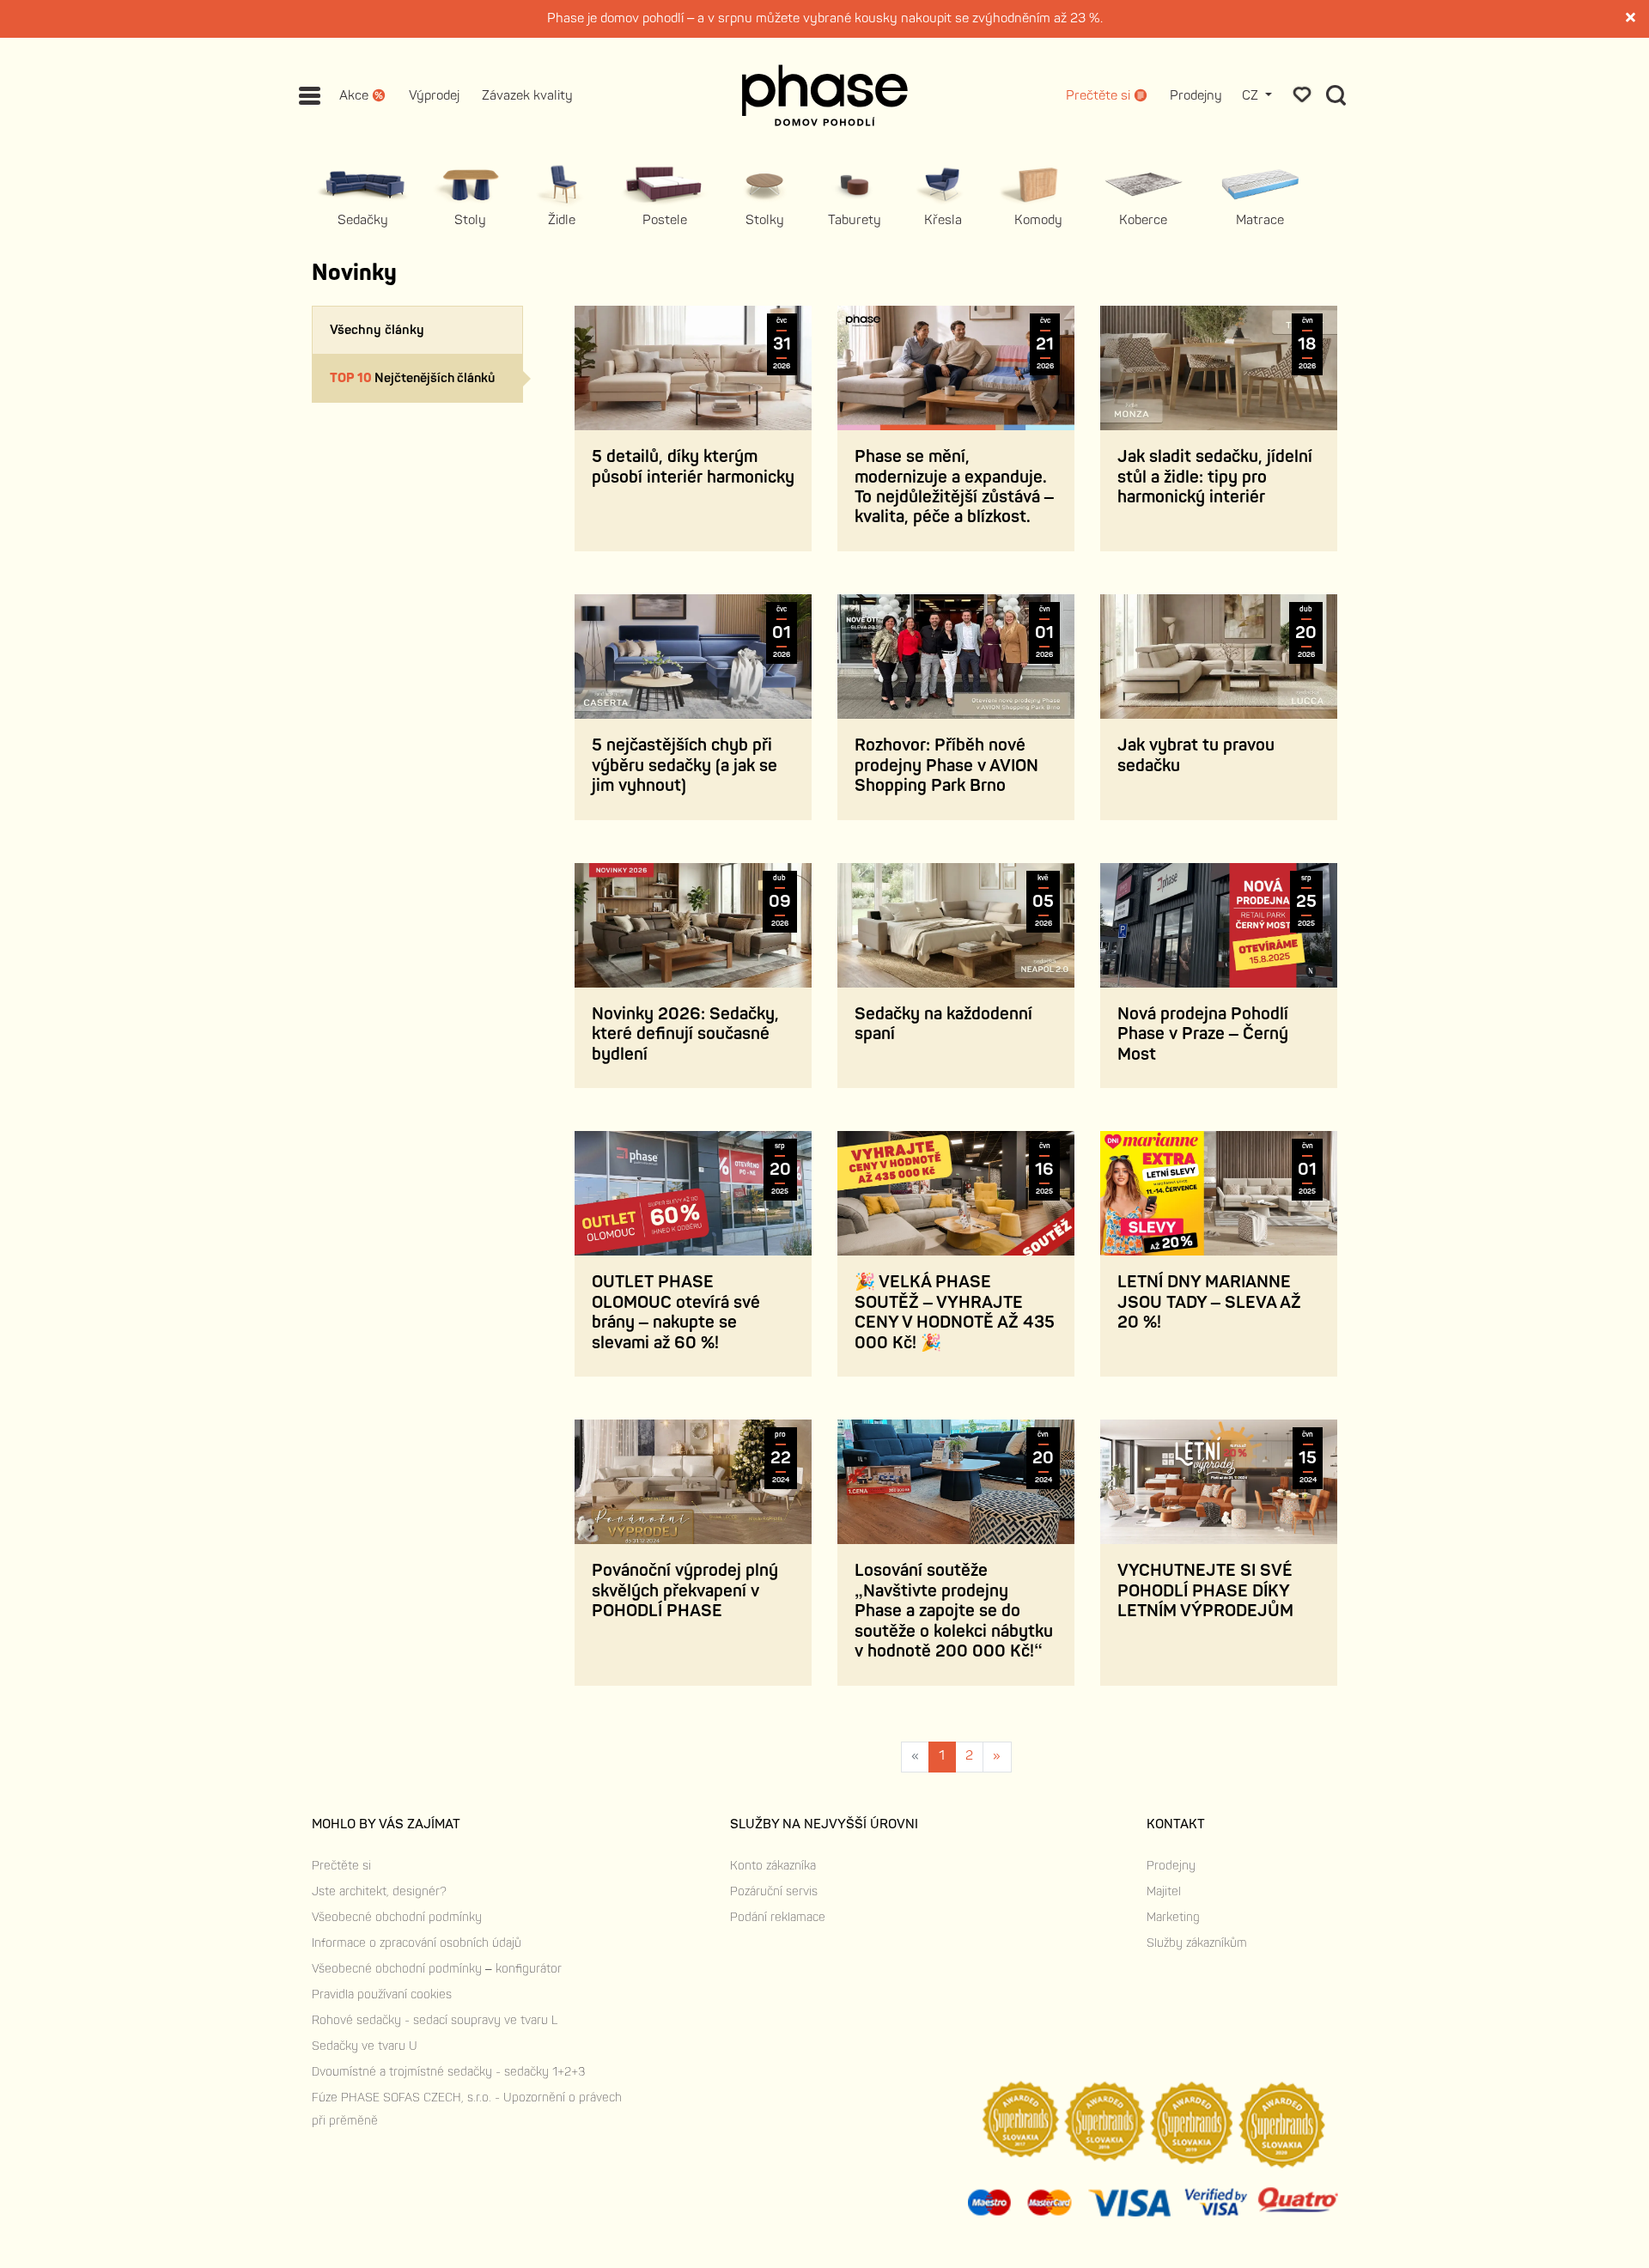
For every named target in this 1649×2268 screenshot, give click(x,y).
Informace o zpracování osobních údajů (417, 1943)
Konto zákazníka (773, 1866)
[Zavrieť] (1632, 19)
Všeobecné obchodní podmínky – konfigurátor (437, 1969)
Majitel (1164, 1891)
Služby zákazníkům (1197, 1943)
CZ (1252, 96)
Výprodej (434, 96)
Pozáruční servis (774, 1891)
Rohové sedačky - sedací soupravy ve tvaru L (435, 2020)
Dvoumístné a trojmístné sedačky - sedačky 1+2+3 (448, 2072)
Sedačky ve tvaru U (365, 2046)
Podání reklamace (778, 1917)
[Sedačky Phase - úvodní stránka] (825, 95)
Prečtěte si (341, 1866)
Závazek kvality (527, 96)
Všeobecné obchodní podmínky (397, 1917)
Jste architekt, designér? (379, 1891)
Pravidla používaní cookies (382, 1994)
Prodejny (1196, 96)
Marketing (1173, 1917)
